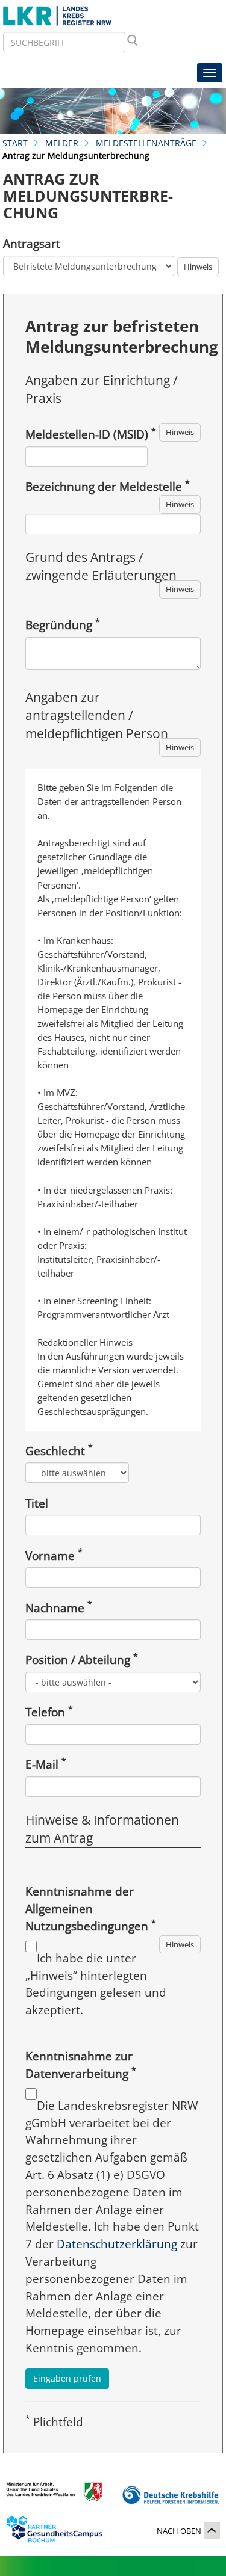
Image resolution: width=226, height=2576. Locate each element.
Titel (37, 1503)
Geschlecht (59, 1451)
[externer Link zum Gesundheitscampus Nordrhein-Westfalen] (54, 2532)
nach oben (179, 2531)
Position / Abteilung (82, 1659)
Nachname (59, 1608)
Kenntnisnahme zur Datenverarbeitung (81, 2065)
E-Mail (46, 1764)
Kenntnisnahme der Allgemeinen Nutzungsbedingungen (91, 1909)
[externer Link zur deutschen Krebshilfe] (171, 2495)
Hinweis (198, 267)
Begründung (63, 625)
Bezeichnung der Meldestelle (108, 486)
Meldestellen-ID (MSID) (91, 434)
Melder (62, 143)
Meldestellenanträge (146, 143)
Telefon (49, 1712)
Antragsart (32, 243)
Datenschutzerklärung (117, 2244)
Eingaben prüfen (67, 2378)
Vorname (54, 1555)
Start (15, 143)
